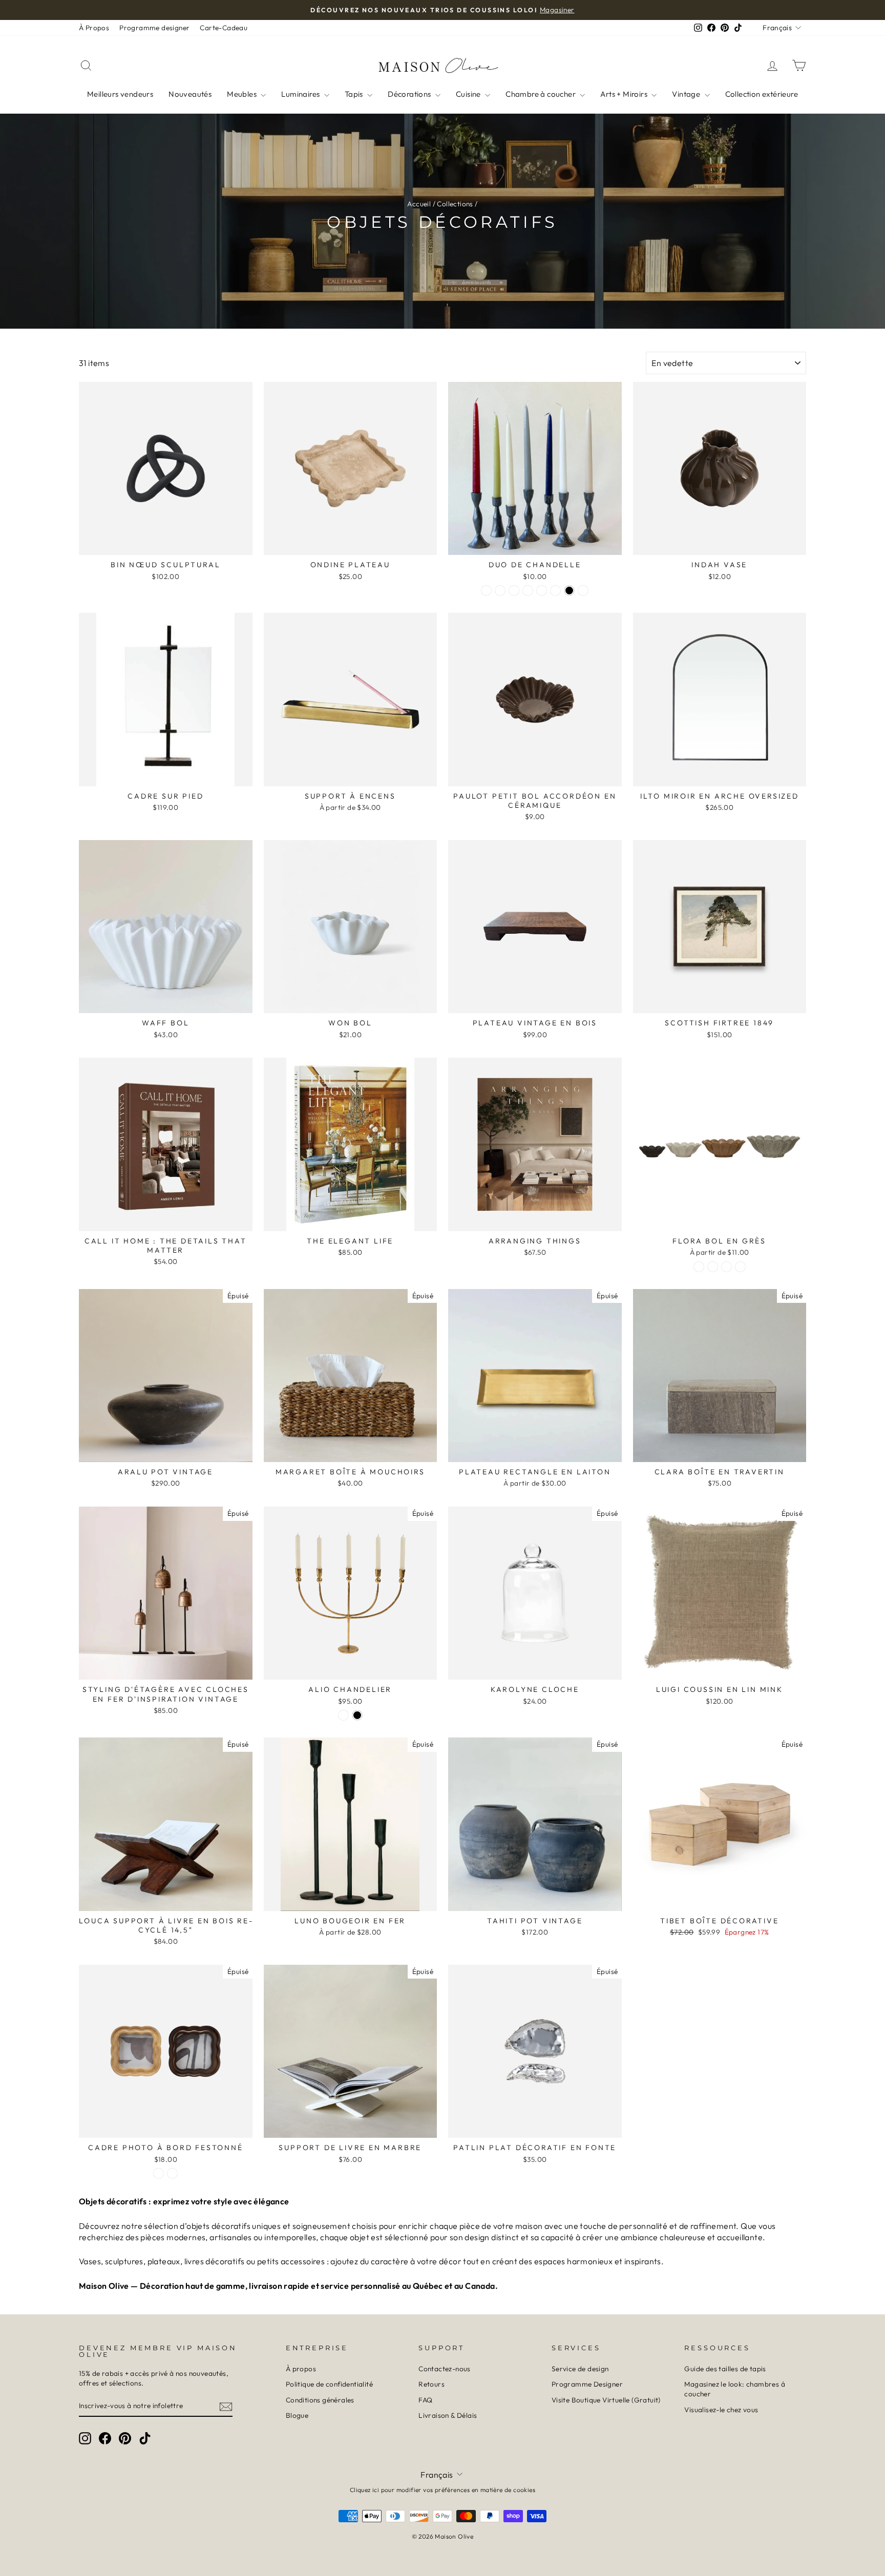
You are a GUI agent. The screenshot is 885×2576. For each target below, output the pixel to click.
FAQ (425, 2400)
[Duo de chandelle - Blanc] (486, 591)
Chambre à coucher (541, 94)
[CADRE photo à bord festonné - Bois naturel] (159, 2173)
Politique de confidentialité (329, 2384)
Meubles (243, 94)
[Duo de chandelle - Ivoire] (500, 591)
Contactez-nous (445, 2369)
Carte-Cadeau (224, 28)
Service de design (580, 2369)
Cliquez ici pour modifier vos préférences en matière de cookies (442, 2490)
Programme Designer (587, 2384)
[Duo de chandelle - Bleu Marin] (583, 591)
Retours (431, 2384)
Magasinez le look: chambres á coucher (735, 2389)
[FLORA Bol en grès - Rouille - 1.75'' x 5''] (726, 1267)
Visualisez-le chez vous (721, 2410)
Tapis (355, 94)
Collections (455, 204)
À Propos (94, 28)
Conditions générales (320, 2400)
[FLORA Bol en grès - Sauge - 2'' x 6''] (740, 1267)
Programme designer (154, 28)
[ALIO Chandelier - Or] (343, 1715)
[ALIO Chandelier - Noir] (357, 1715)
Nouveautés (190, 94)
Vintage (687, 94)
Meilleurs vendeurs (120, 94)
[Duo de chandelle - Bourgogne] (542, 591)
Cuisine (469, 94)
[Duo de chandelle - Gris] (555, 591)
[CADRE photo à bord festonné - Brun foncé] (172, 2173)
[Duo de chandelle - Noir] (569, 591)
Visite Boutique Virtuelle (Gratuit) (606, 2400)
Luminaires (301, 94)
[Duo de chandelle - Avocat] (514, 591)
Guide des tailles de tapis (725, 2369)
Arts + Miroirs (625, 94)
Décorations (410, 94)
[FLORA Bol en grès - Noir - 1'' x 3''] (699, 1267)
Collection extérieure (762, 94)
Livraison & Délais (448, 2415)
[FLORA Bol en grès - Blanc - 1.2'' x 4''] (713, 1267)
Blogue (297, 2415)
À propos (301, 2369)
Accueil (419, 204)
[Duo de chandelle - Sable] (528, 591)
